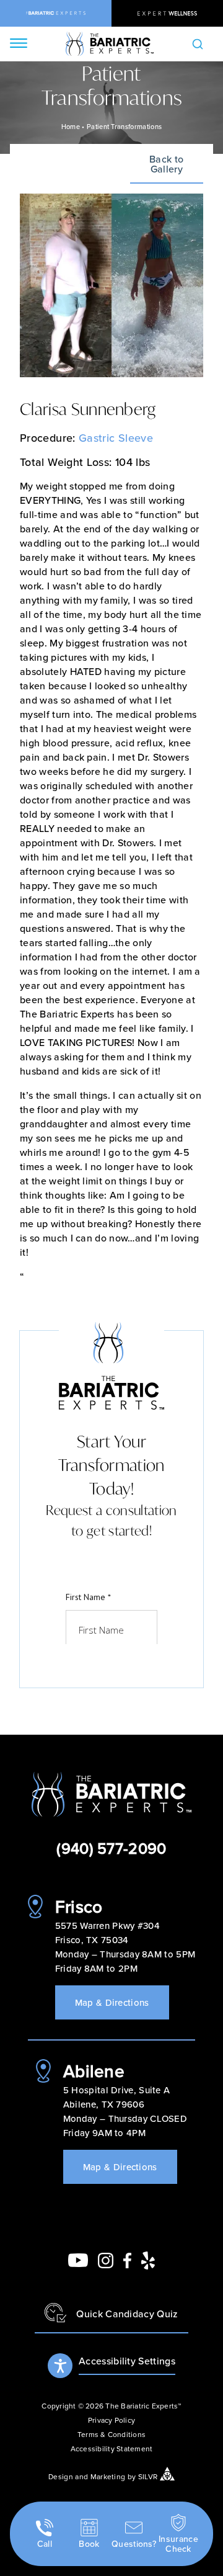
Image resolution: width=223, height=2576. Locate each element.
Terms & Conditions (111, 2434)
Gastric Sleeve (116, 438)
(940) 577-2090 (111, 1848)
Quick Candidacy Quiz (127, 2314)
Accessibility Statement (112, 2449)
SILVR (148, 2476)
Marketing (108, 2476)
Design (61, 2476)
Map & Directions (112, 2002)
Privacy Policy (111, 2420)
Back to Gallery (166, 165)
